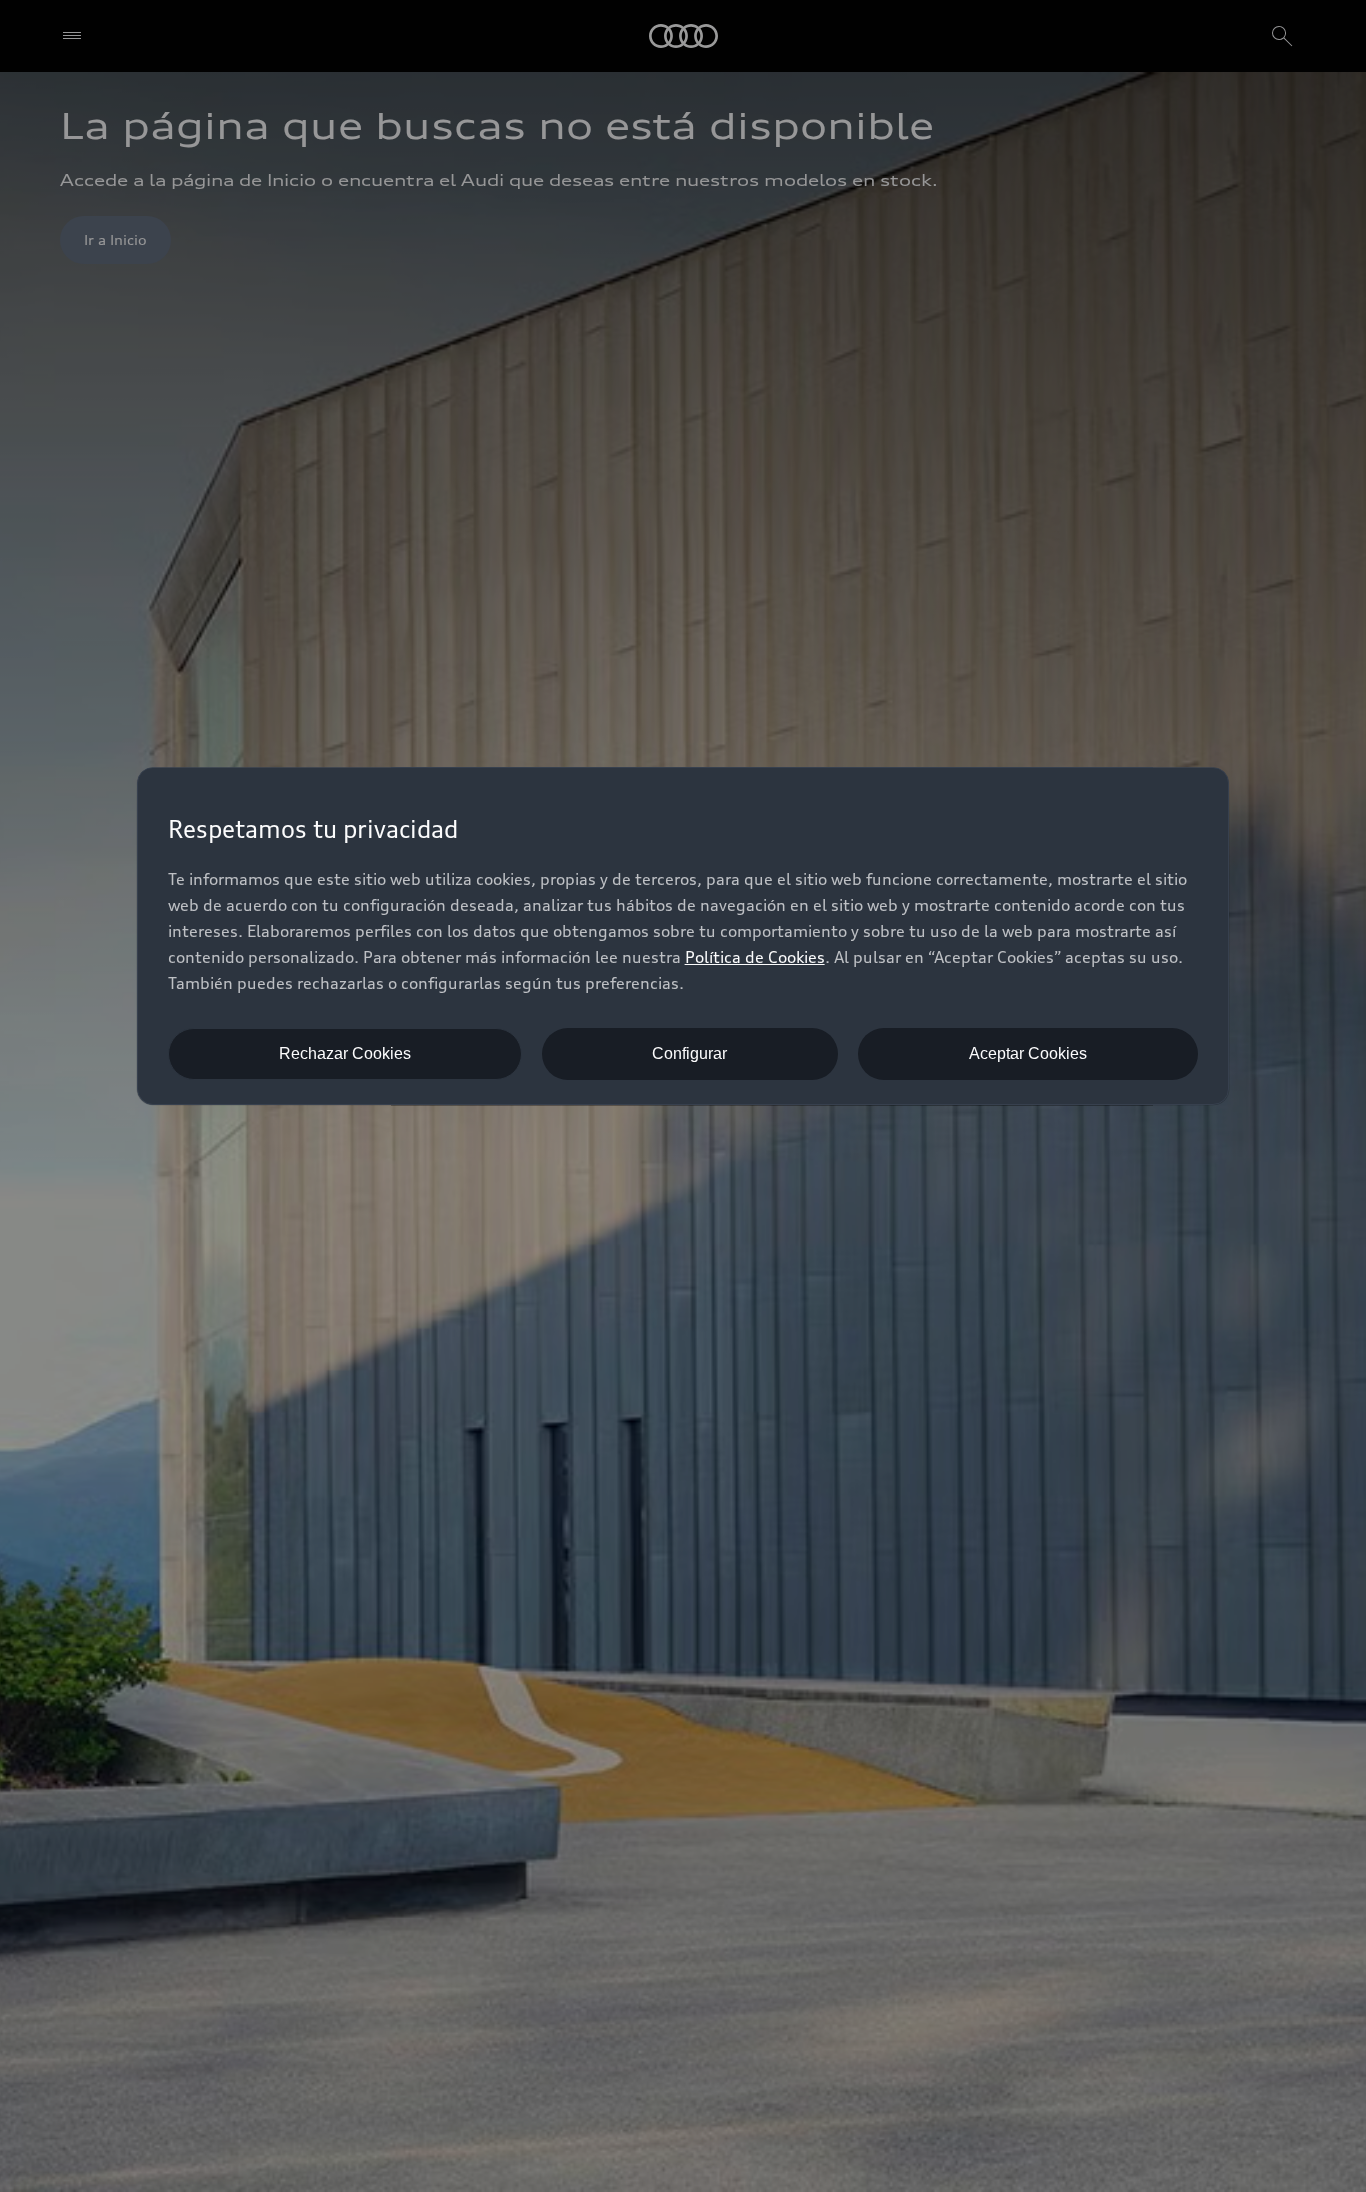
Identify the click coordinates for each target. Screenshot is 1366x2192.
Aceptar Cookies (1028, 1053)
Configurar (689, 1053)
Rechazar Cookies (345, 1053)
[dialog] (683, 936)
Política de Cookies (755, 957)
